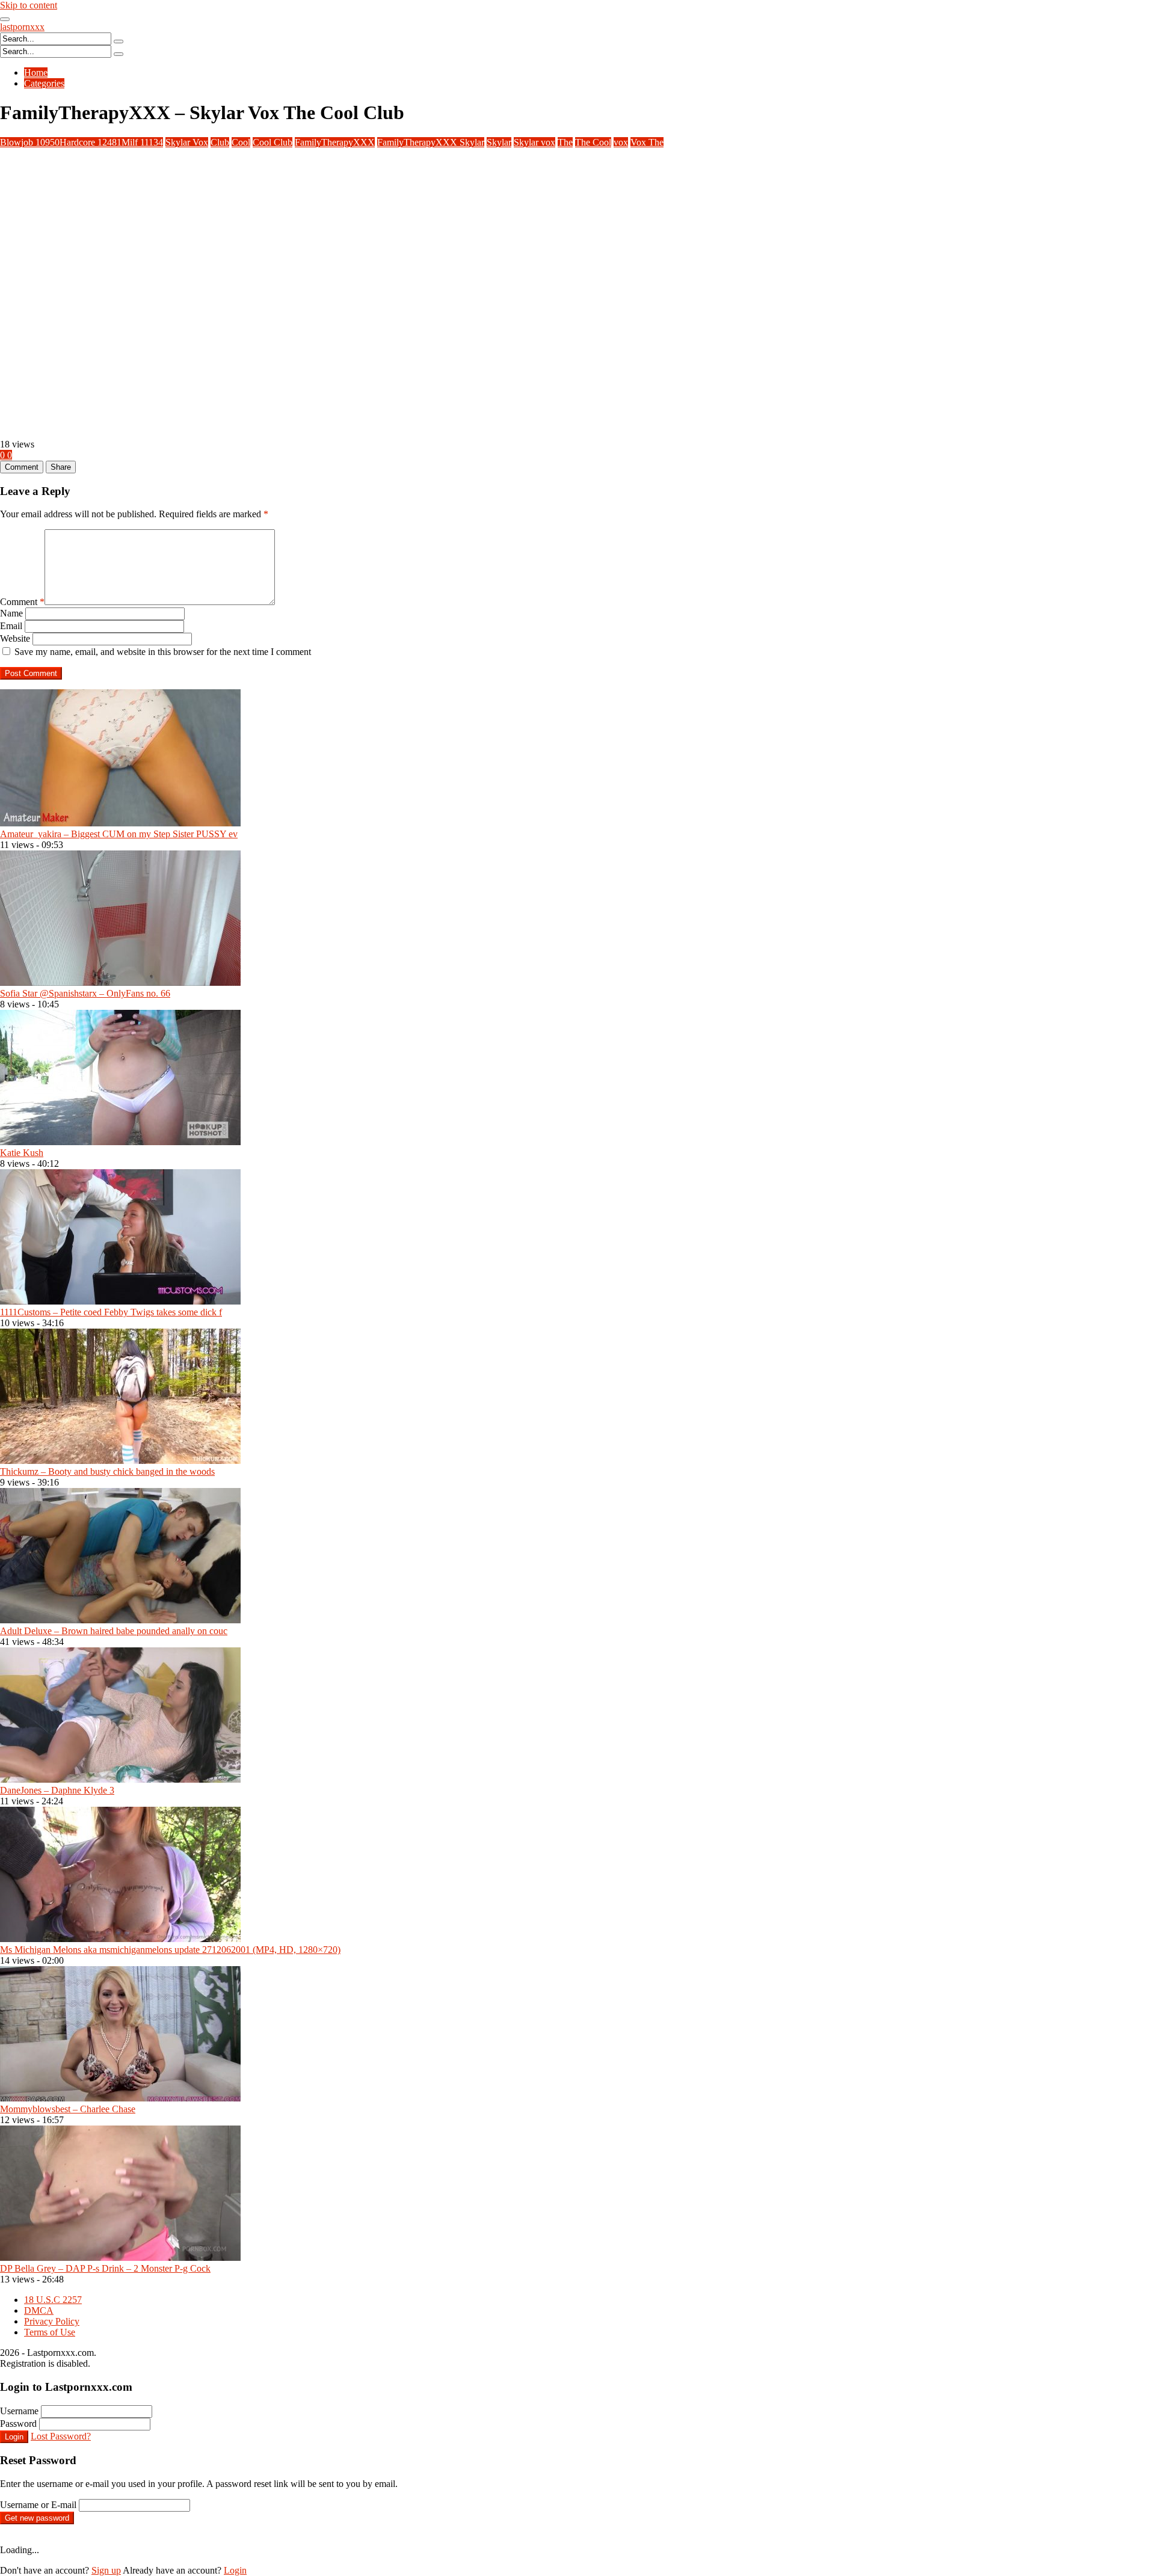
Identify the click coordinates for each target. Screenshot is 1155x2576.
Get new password (37, 2518)
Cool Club (273, 142)
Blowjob (30, 142)
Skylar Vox (187, 142)
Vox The (647, 142)
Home (36, 72)
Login (14, 2437)
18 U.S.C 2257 (53, 2300)
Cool (241, 142)
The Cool (593, 142)
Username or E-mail (38, 2505)
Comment (22, 602)
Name (11, 613)
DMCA (39, 2310)
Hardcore (91, 142)
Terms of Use (50, 2332)
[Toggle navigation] (5, 19)
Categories (44, 83)
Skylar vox (534, 142)
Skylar (499, 142)
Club (220, 142)
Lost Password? (61, 2436)
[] (119, 41)
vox (621, 142)
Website (15, 638)
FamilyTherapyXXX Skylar (431, 142)
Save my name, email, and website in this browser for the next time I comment (163, 652)
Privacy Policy (52, 2321)
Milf (142, 142)
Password (18, 2424)
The (565, 142)
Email (11, 626)
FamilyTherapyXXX (335, 142)
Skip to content (29, 5)
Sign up (106, 2570)
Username (19, 2411)
